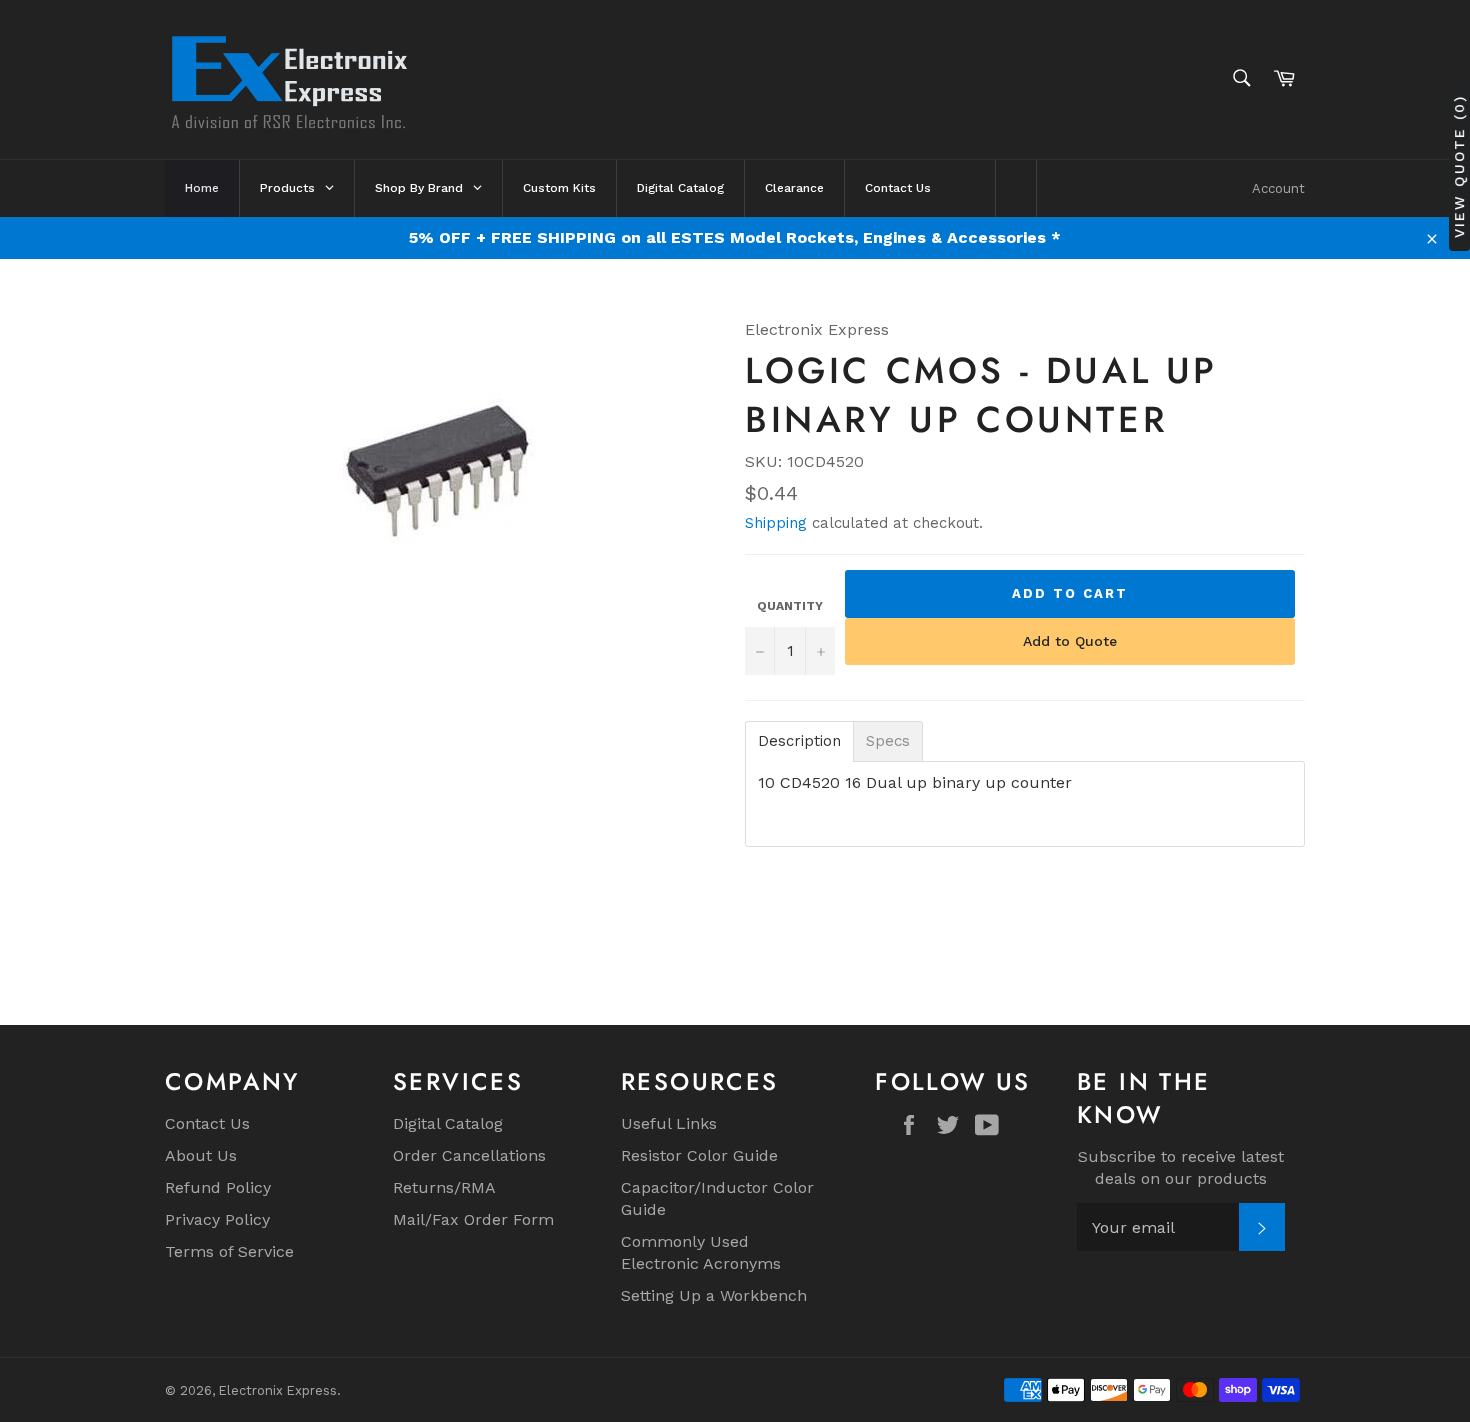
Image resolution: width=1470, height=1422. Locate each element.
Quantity (790, 606)
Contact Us (207, 1123)
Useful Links (669, 1123)
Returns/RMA (444, 1187)
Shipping (776, 523)
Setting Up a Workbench (714, 1295)
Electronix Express (278, 1390)
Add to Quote (1070, 641)
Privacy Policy (217, 1219)
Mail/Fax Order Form (473, 1219)
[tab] (799, 741)
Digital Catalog (448, 1123)
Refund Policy (218, 1187)
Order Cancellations (469, 1155)
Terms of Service (229, 1251)
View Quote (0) (1459, 166)
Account (1278, 188)
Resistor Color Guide (699, 1155)
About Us (201, 1155)
